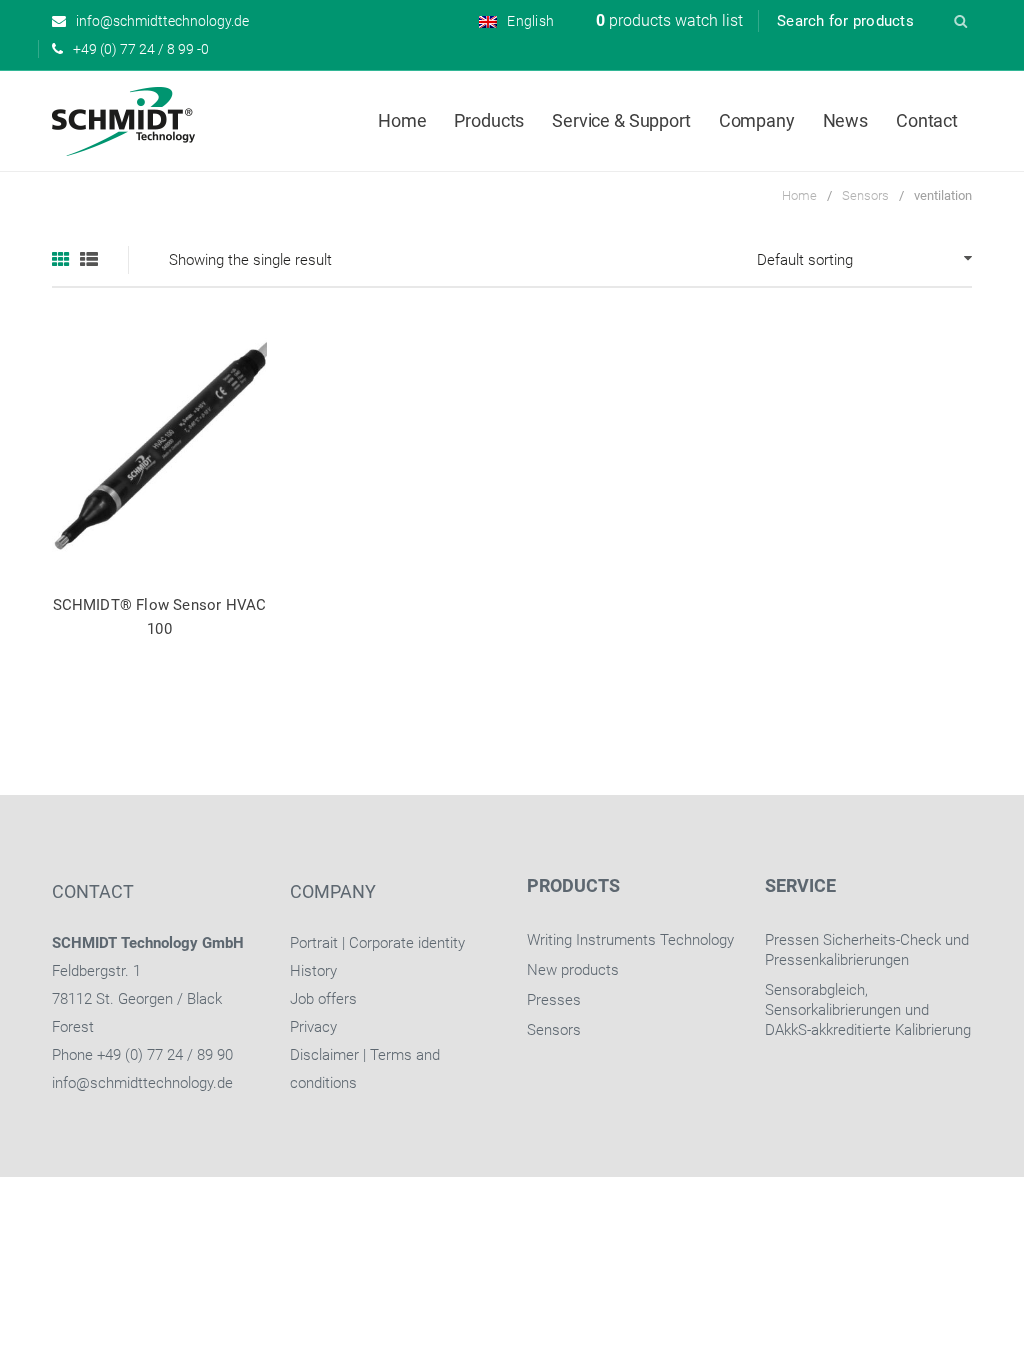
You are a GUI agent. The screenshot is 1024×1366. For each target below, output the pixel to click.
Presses (554, 1000)
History (313, 971)
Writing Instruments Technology (630, 940)
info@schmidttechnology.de (142, 1083)
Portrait (314, 943)
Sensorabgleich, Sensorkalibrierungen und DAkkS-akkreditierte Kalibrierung (868, 1010)
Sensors (865, 195)
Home (799, 195)
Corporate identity (407, 943)
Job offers (323, 999)
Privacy (313, 1027)
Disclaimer (324, 1055)
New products (573, 970)
